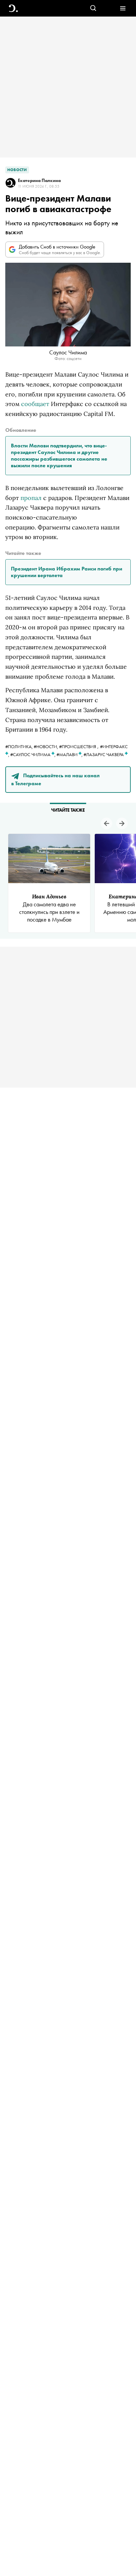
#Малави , (70, 754)
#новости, (46, 746)
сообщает (35, 404)
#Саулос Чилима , (33, 754)
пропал (31, 498)
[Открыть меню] (123, 8)
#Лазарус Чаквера (104, 754)
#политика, (19, 746)
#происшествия (78, 746)
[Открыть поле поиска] (93, 8)
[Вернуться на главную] (13, 8)
